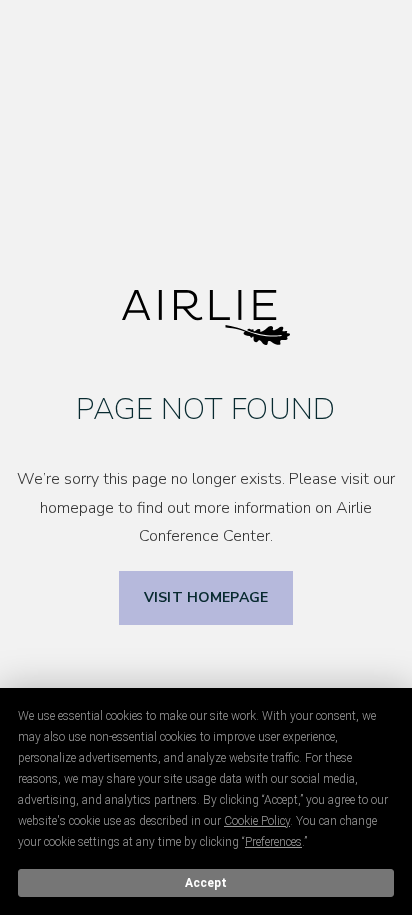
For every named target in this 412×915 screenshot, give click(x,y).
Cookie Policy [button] (257, 821)
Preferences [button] (273, 842)
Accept (206, 883)
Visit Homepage (206, 597)
